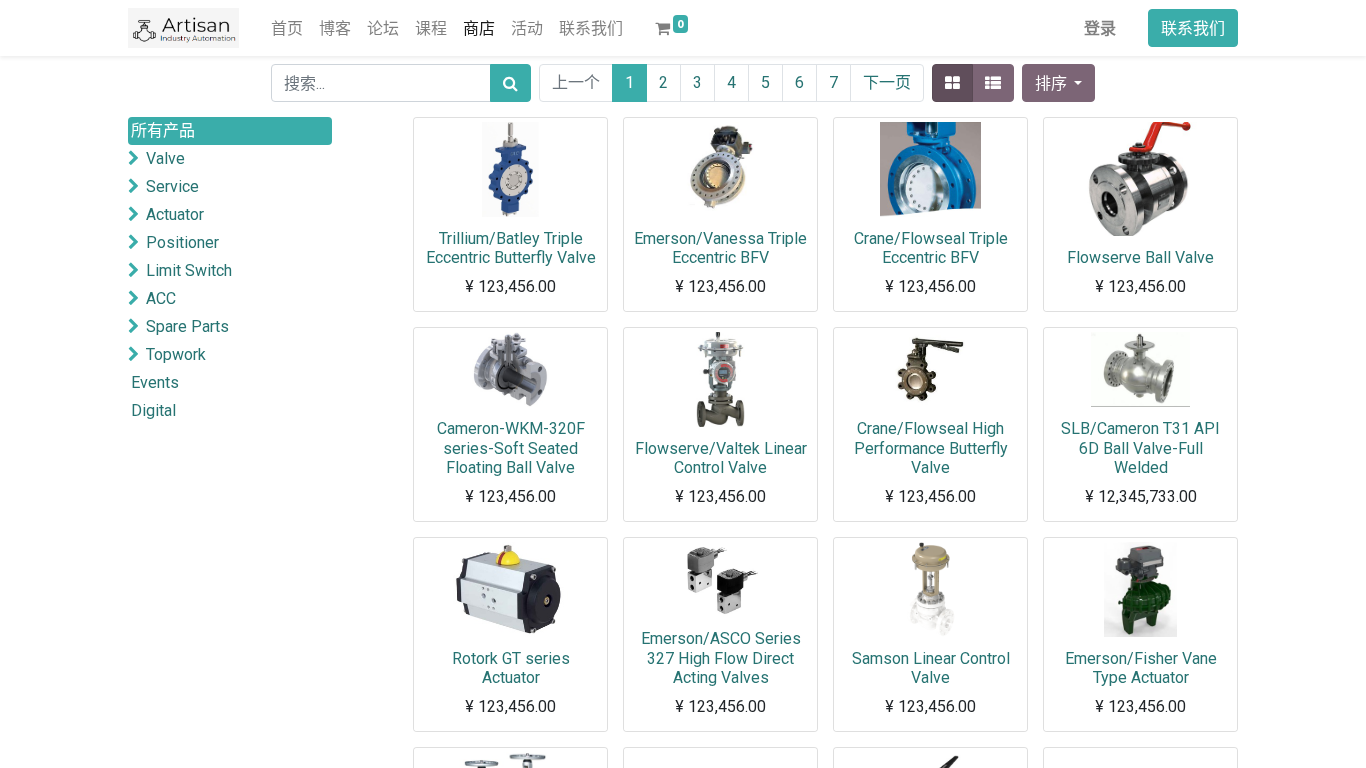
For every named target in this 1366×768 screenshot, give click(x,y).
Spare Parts (187, 326)
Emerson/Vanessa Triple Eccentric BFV (720, 248)
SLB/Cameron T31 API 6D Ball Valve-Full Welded (1140, 447)
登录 (1100, 28)
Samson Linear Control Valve (931, 668)
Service (172, 186)
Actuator (175, 214)
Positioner (182, 242)
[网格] (952, 83)
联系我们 (1193, 28)
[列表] (993, 83)
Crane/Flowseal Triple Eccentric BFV (931, 248)
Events (155, 382)
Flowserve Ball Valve (1140, 257)
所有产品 (163, 130)
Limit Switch (189, 270)
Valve (165, 158)
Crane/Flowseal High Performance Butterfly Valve (931, 447)
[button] (1058, 83)
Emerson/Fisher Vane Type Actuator (1141, 668)
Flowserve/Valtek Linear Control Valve (721, 458)
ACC (161, 298)
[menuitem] (287, 28)
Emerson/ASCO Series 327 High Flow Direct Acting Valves (721, 657)
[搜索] (510, 83)
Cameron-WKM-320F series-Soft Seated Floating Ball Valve (511, 447)
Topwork (176, 354)
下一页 (887, 82)
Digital (153, 410)
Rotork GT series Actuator (511, 668)
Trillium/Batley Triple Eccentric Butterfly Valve (511, 248)
